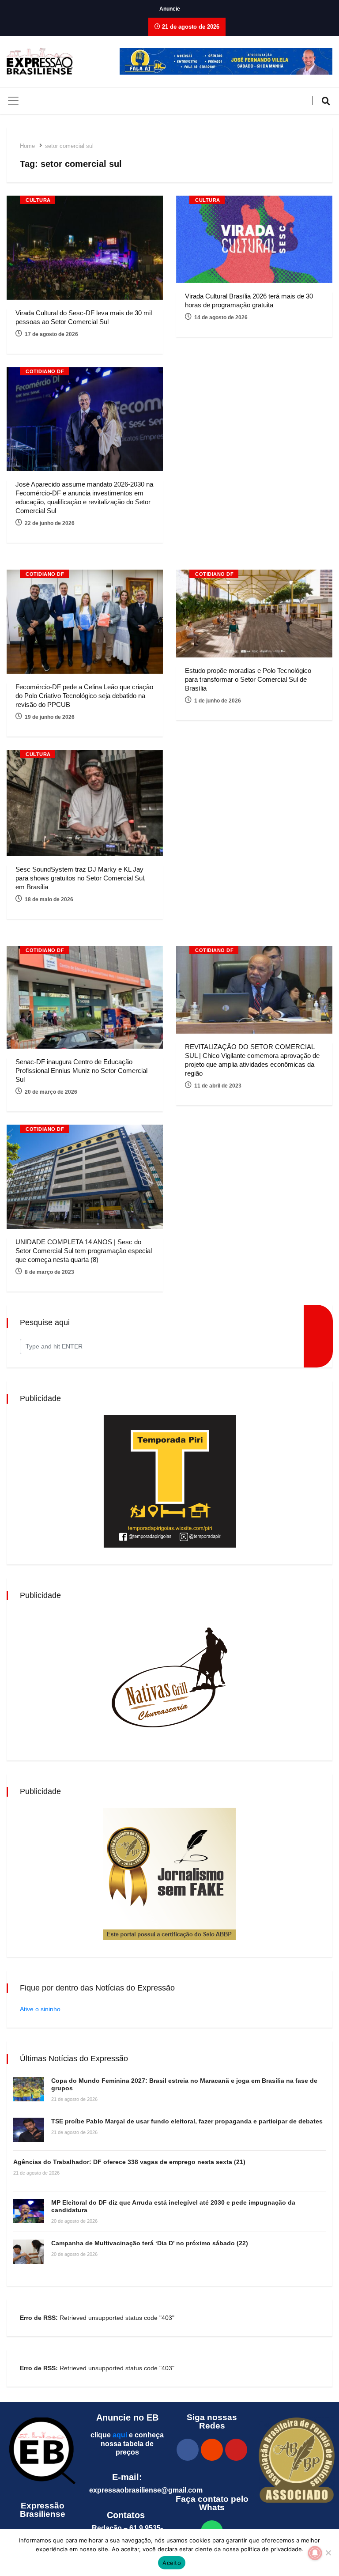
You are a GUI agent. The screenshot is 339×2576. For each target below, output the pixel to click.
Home (27, 146)
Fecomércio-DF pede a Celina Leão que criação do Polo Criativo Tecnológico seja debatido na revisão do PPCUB (84, 696)
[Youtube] (236, 2450)
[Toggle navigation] (13, 101)
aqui (120, 2435)
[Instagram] (212, 2450)
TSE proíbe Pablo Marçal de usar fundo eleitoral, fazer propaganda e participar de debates (187, 2121)
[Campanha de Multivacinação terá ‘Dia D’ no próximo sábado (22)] (29, 2252)
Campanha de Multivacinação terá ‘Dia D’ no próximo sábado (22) (150, 2243)
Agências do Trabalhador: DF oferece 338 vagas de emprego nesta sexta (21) (129, 2162)
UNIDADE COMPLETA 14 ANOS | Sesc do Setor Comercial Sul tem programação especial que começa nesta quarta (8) (84, 1251)
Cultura (38, 200)
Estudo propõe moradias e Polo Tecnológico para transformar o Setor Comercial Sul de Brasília (248, 679)
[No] (328, 2553)
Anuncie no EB (127, 2417)
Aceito (172, 2563)
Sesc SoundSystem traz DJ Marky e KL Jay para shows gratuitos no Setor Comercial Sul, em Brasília (81, 878)
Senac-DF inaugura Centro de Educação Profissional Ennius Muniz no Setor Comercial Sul (81, 1071)
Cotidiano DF (45, 371)
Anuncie (170, 9)
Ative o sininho (40, 2009)
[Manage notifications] (315, 2553)
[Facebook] (188, 2450)
